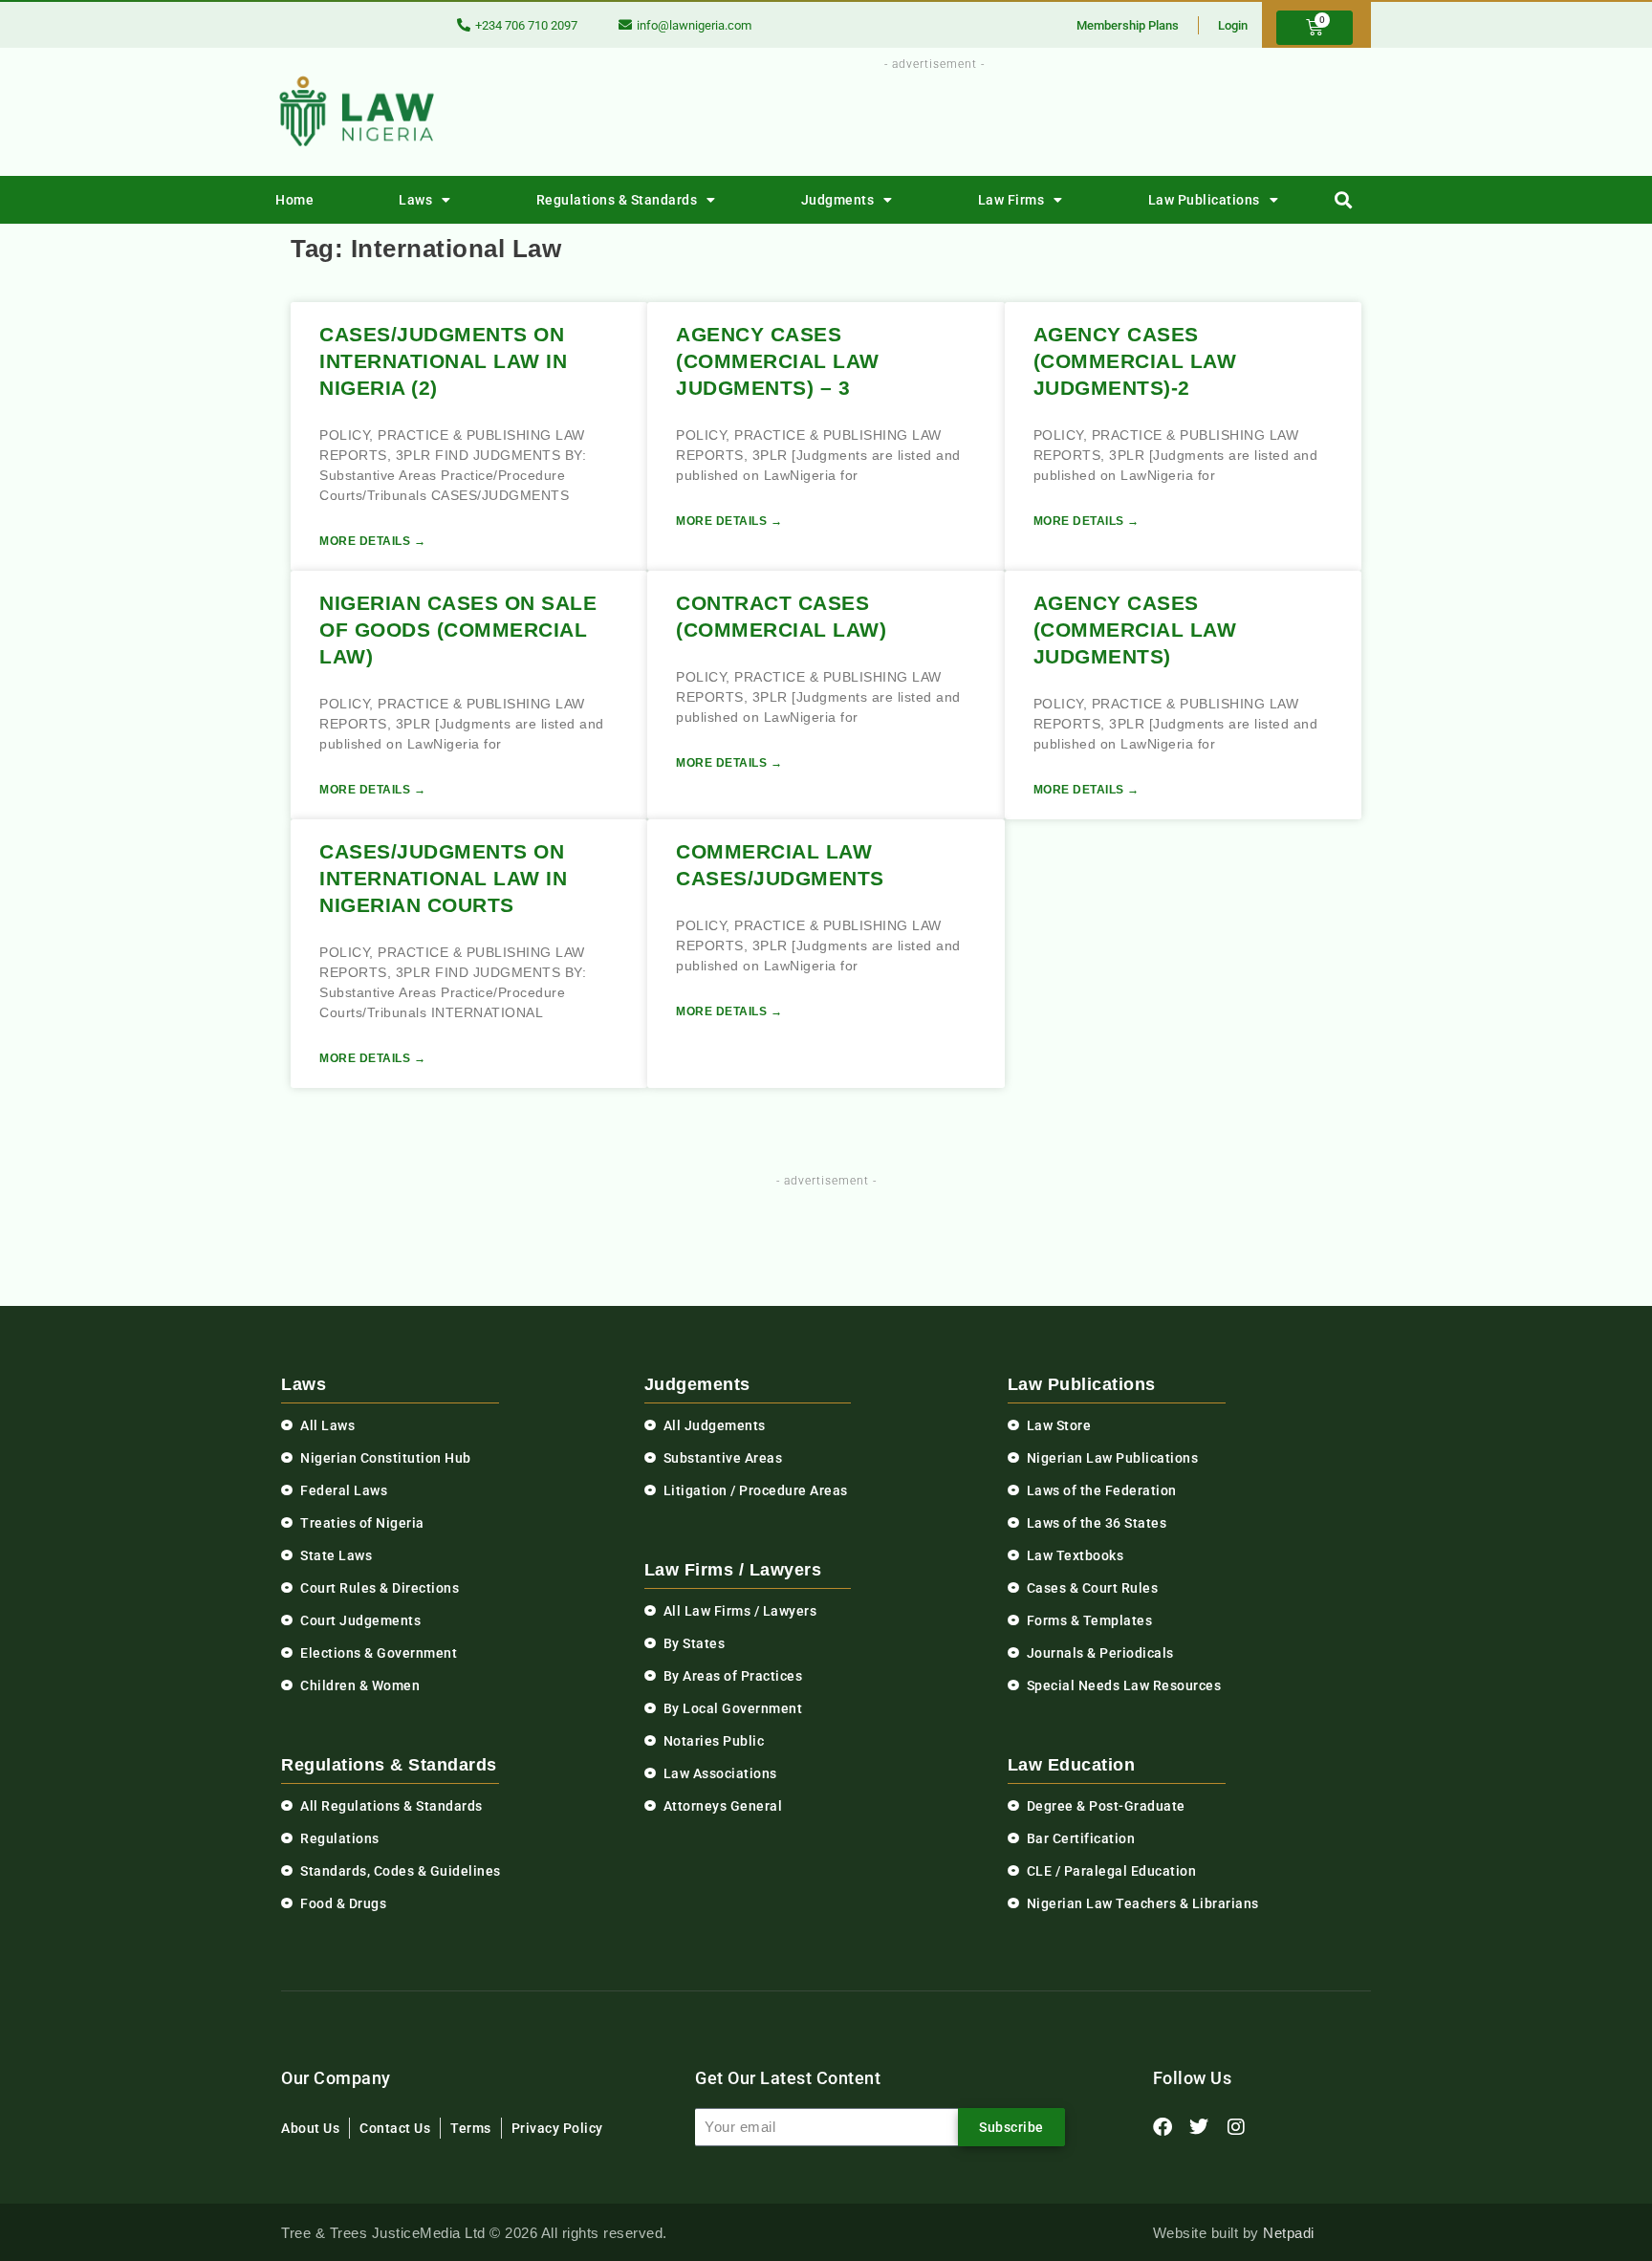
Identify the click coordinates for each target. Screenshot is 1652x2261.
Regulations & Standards (617, 200)
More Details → (372, 541)
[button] (1344, 200)
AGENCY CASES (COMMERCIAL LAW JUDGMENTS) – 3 (778, 361)
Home (294, 200)
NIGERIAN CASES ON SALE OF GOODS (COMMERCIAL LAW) (458, 630)
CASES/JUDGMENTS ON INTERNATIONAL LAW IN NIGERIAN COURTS (443, 878)
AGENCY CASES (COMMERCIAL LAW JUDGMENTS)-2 (1135, 361)
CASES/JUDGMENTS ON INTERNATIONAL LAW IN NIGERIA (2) (443, 361)
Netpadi (1289, 2233)
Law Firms (1011, 200)
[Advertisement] (924, 118)
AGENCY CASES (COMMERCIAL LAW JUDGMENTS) (1135, 630)
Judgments (838, 200)
